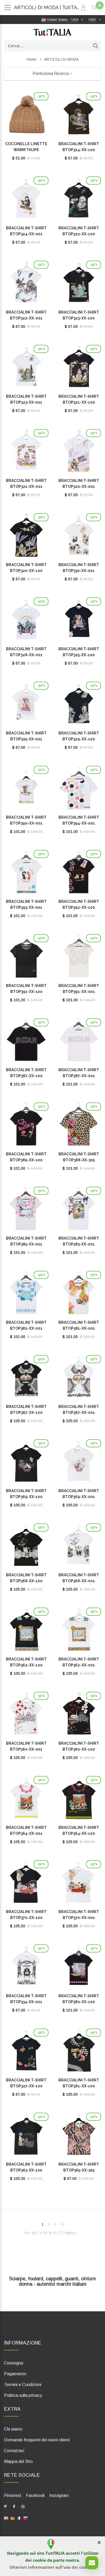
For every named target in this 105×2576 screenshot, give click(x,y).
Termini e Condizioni (23, 2385)
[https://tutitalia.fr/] (19, 2518)
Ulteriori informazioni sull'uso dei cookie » (53, 2567)
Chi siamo (13, 2429)
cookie (39, 2560)
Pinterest (13, 2495)
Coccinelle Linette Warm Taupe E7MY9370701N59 (26, 150)
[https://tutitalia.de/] (13, 2518)
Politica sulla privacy (23, 2395)
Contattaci (14, 2451)
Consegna (14, 2363)
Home (31, 59)
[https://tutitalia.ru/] (26, 2518)
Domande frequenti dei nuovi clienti (37, 2440)
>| (62, 2224)
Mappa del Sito (18, 2461)
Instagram (59, 2495)
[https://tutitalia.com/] (6, 2518)
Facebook (35, 2495)
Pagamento (15, 2374)
